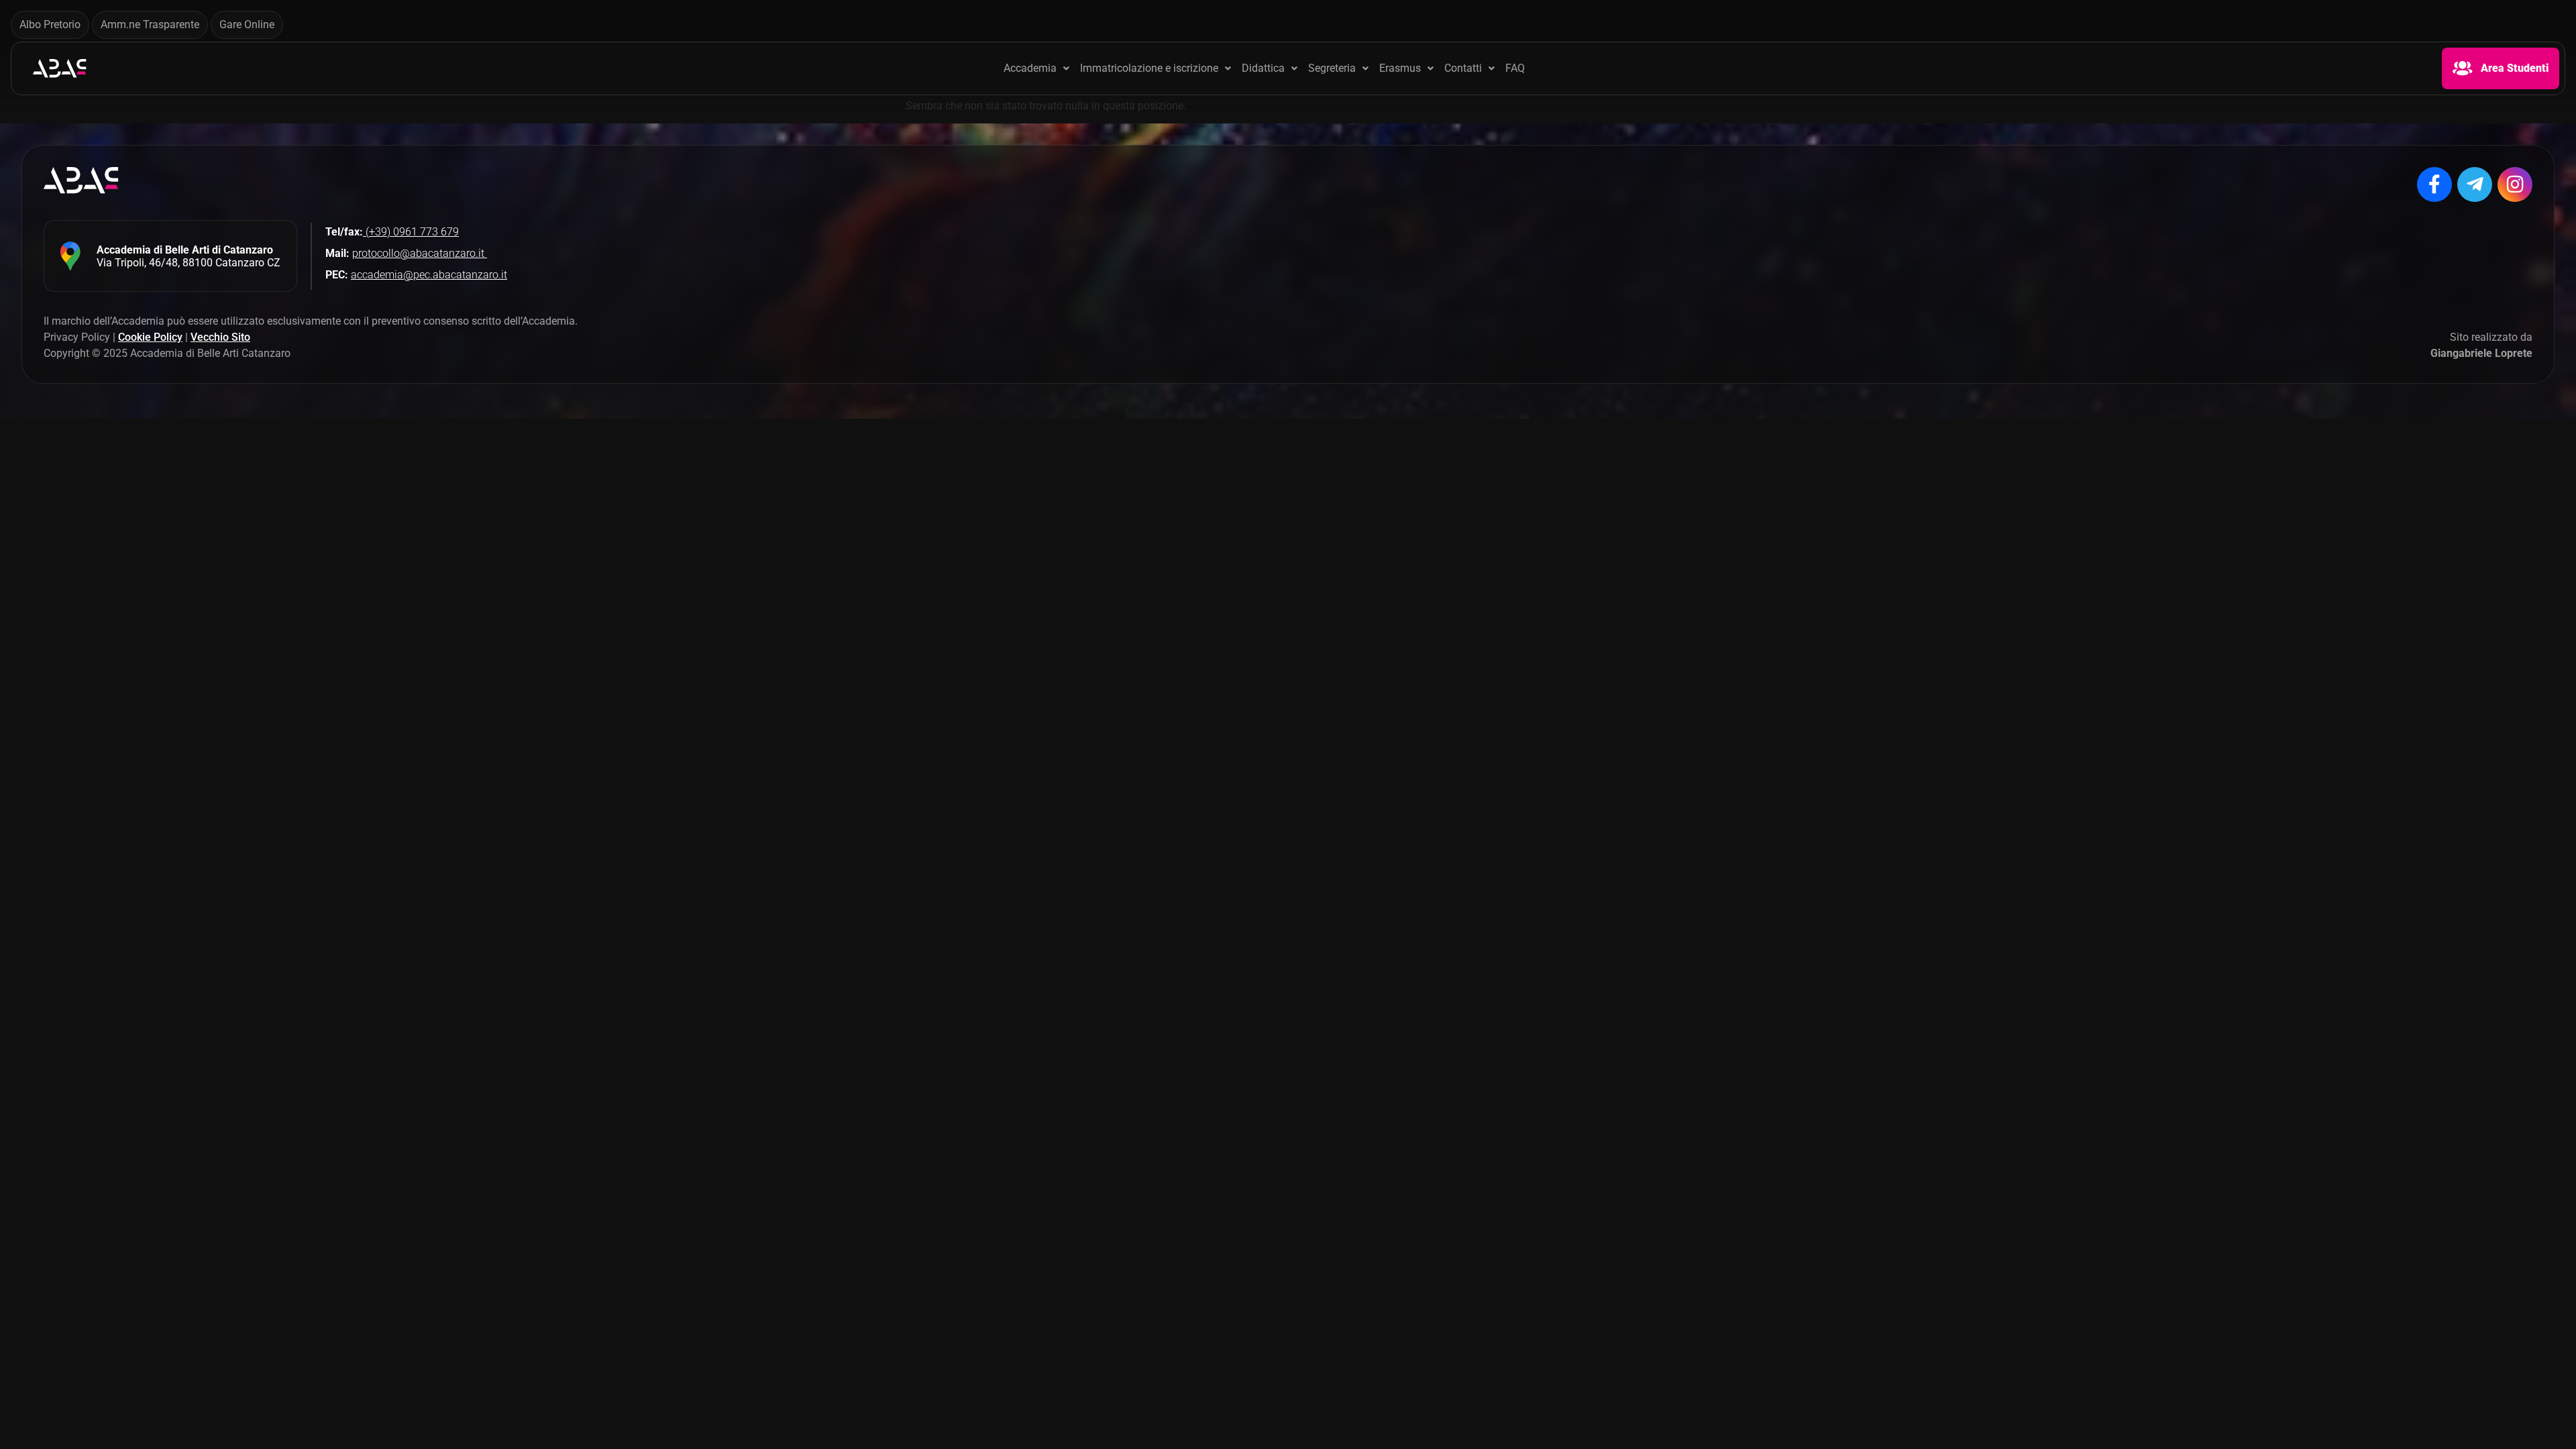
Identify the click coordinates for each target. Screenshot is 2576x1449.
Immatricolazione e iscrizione (1149, 68)
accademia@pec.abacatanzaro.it (429, 275)
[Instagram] (2515, 184)
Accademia (1030, 68)
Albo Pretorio (50, 24)
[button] (1036, 68)
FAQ (1515, 68)
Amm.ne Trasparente (150, 24)
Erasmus (1400, 68)
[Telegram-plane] (2475, 184)
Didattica (1263, 68)
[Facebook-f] (2434, 184)
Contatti (1463, 68)
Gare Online (247, 24)
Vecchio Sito (220, 337)
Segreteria (1332, 68)
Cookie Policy (150, 337)
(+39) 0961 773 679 (411, 232)
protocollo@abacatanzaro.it (420, 253)
